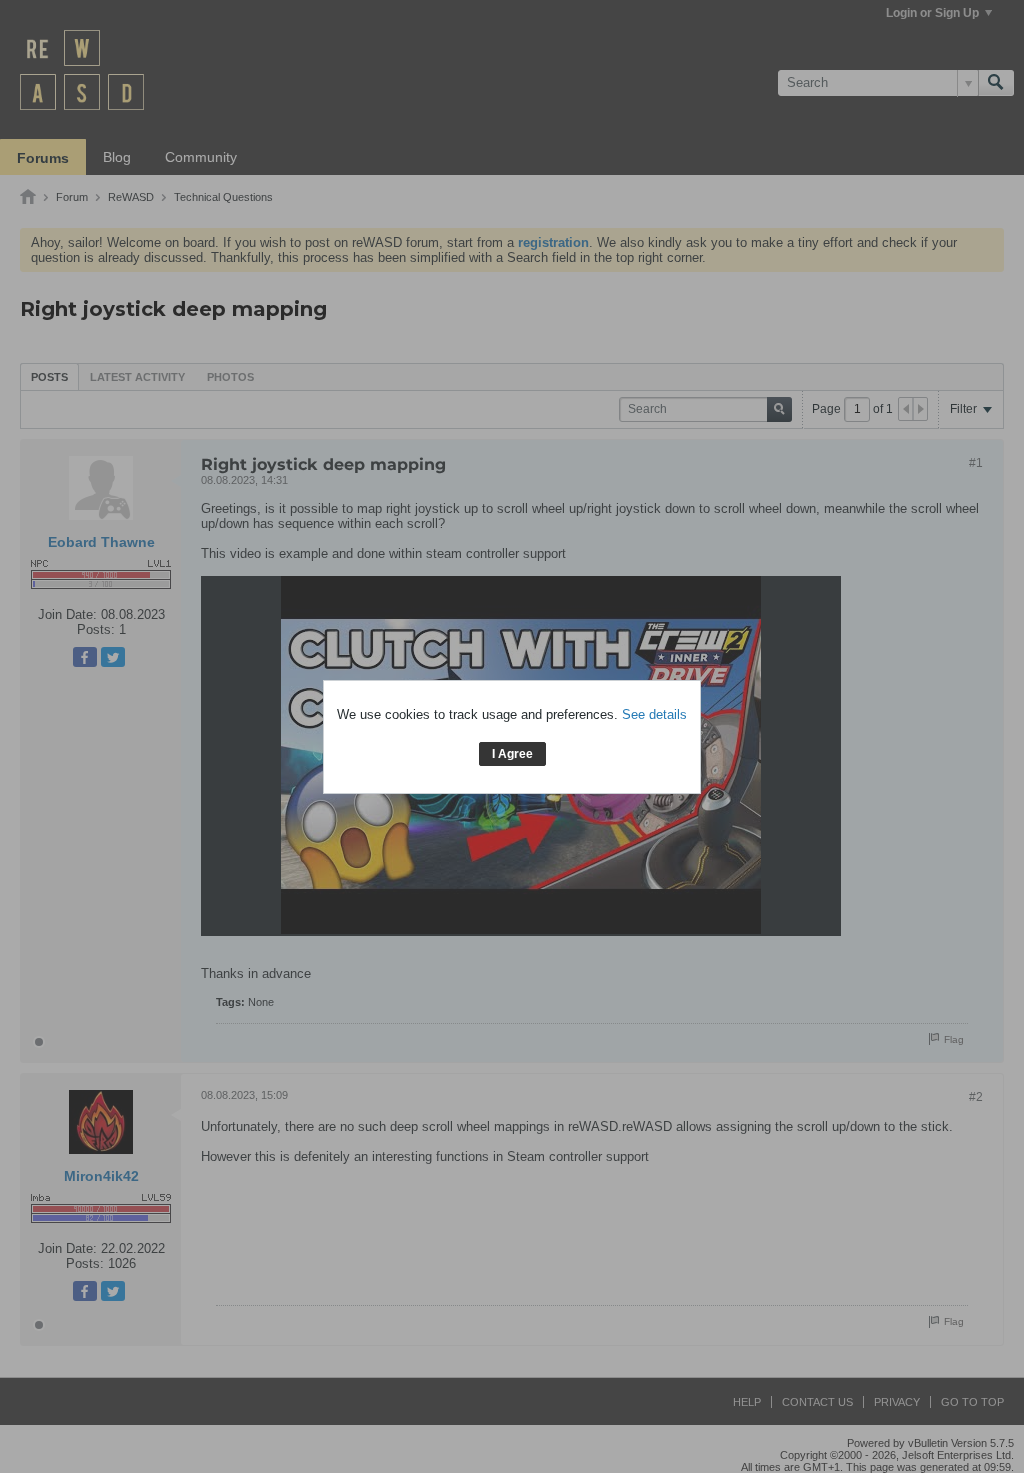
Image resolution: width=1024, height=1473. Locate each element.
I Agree (512, 754)
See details (654, 714)
